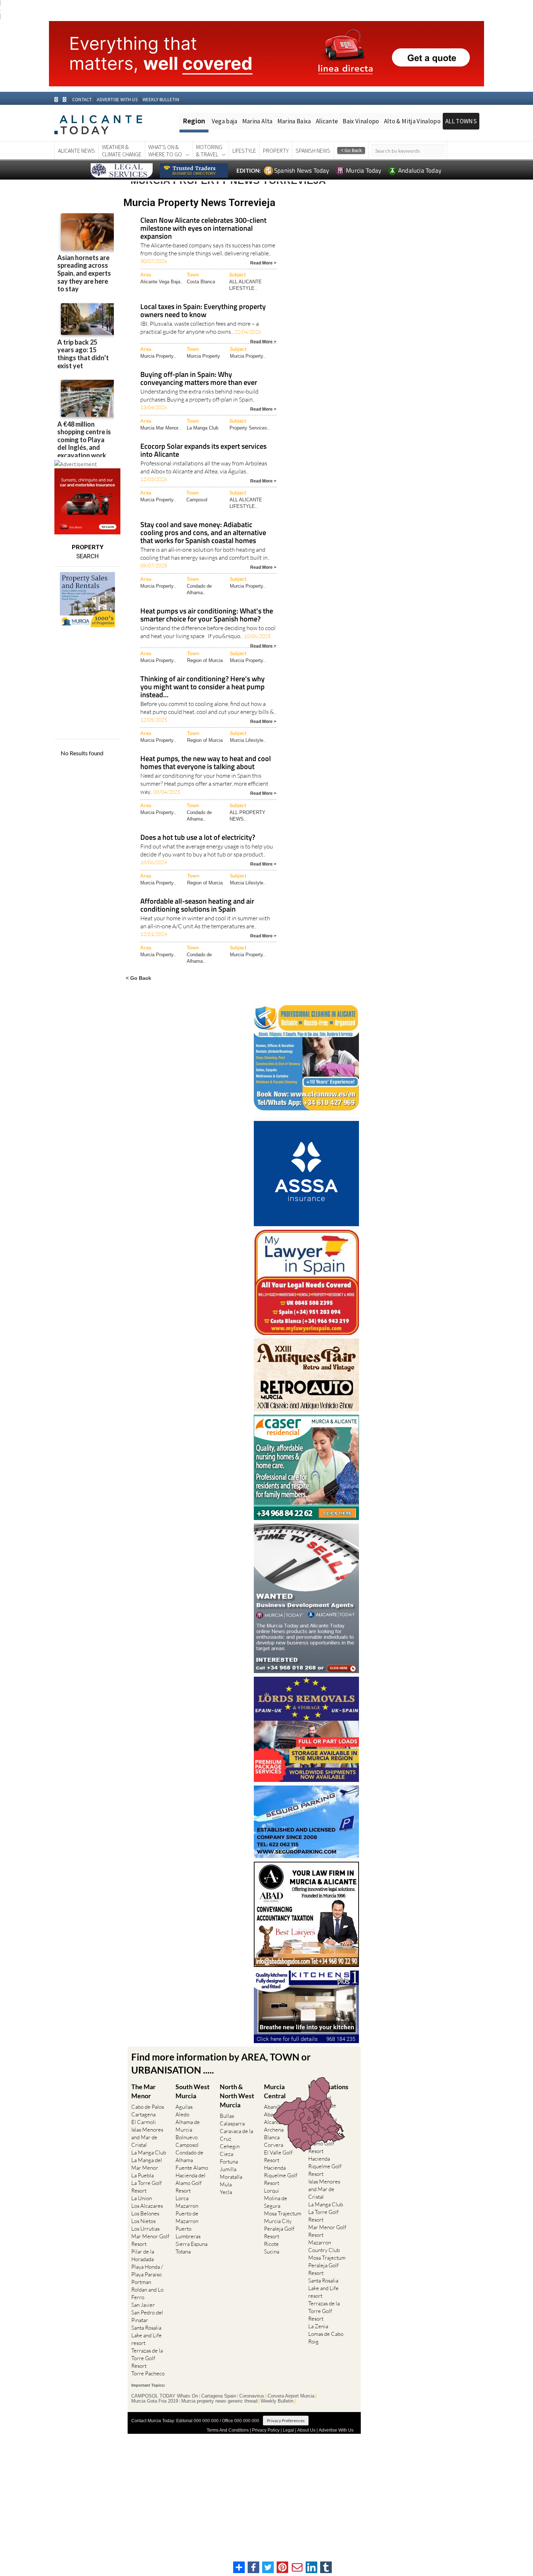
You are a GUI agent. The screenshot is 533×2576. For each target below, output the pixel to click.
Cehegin (230, 2146)
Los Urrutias (145, 2229)
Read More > (263, 262)
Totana (183, 2252)
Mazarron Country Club (324, 2246)
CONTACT (82, 100)
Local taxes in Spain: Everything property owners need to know (203, 311)
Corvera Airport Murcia (291, 2396)
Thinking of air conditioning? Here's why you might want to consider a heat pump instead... (203, 687)
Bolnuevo (187, 2137)
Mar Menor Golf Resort (150, 2240)
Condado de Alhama (189, 2156)
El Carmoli (144, 2122)
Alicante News (77, 151)
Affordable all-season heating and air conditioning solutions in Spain (197, 906)
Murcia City (278, 2221)
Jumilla (228, 2169)
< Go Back (139, 978)
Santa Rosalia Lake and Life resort (146, 2335)
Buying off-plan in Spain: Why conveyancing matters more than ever (199, 379)
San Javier (143, 2305)
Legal (288, 2430)
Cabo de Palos (148, 2107)
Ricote (271, 2244)
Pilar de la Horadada (143, 2255)
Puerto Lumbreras (188, 2232)
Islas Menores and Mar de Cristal (147, 2137)
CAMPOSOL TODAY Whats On (165, 2396)
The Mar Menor (143, 2091)
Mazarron (187, 2206)
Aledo (182, 2114)
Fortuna (229, 2162)
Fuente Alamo (192, 2168)
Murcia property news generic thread (219, 2401)
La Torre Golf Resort (146, 2187)
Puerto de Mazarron (187, 2217)
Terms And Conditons (228, 2430)
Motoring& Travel (209, 151)
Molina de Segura (276, 2202)
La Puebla (142, 2175)
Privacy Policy (266, 2430)
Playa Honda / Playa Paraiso (147, 2271)
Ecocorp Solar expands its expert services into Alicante (203, 451)
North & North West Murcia (237, 2096)
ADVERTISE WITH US (117, 100)
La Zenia (318, 2326)
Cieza (226, 2154)
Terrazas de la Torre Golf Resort (147, 2358)
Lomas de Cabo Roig (326, 2338)
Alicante (327, 121)
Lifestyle (244, 151)
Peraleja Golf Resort (279, 2232)
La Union (142, 2198)
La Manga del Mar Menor (147, 2164)
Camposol (197, 500)
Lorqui (272, 2191)
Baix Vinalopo (361, 121)
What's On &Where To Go (165, 151)
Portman (141, 2282)
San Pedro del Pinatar (147, 2316)
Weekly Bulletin (277, 2401)
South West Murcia (193, 2091)
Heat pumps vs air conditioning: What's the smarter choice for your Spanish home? (207, 615)
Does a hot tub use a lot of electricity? (198, 838)
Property (276, 151)
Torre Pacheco (148, 2373)
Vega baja (225, 121)
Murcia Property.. (158, 356)
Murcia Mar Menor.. (161, 428)
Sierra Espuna (191, 2244)
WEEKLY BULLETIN (161, 100)
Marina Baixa (294, 121)
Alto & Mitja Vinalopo (412, 121)
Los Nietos (143, 2221)
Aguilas (184, 2107)
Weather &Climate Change (122, 151)
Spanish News (313, 151)
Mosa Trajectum (283, 2213)
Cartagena (143, 2114)
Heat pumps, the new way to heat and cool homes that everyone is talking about (206, 763)
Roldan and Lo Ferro (147, 2293)
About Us (306, 2430)
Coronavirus (252, 2396)
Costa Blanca (201, 282)
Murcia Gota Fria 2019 (155, 2401)
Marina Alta (257, 121)
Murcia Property (203, 356)
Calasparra (232, 2123)
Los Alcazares (147, 2206)
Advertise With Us (336, 2430)
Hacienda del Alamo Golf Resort (191, 2183)
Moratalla (231, 2177)
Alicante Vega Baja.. (162, 282)
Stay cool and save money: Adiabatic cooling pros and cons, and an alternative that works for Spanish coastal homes (203, 533)
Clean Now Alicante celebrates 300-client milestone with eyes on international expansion (203, 229)
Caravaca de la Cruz (236, 2135)
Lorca (182, 2198)
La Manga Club (203, 428)
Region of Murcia (205, 660)
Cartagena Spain (219, 2396)
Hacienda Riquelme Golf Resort (281, 2175)
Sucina (272, 2252)
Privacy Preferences (286, 2421)
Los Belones (145, 2213)
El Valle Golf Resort (278, 2156)
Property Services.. (250, 428)
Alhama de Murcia (188, 2126)
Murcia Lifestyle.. (248, 740)
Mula (226, 2184)
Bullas (227, 2116)
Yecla (226, 2192)
